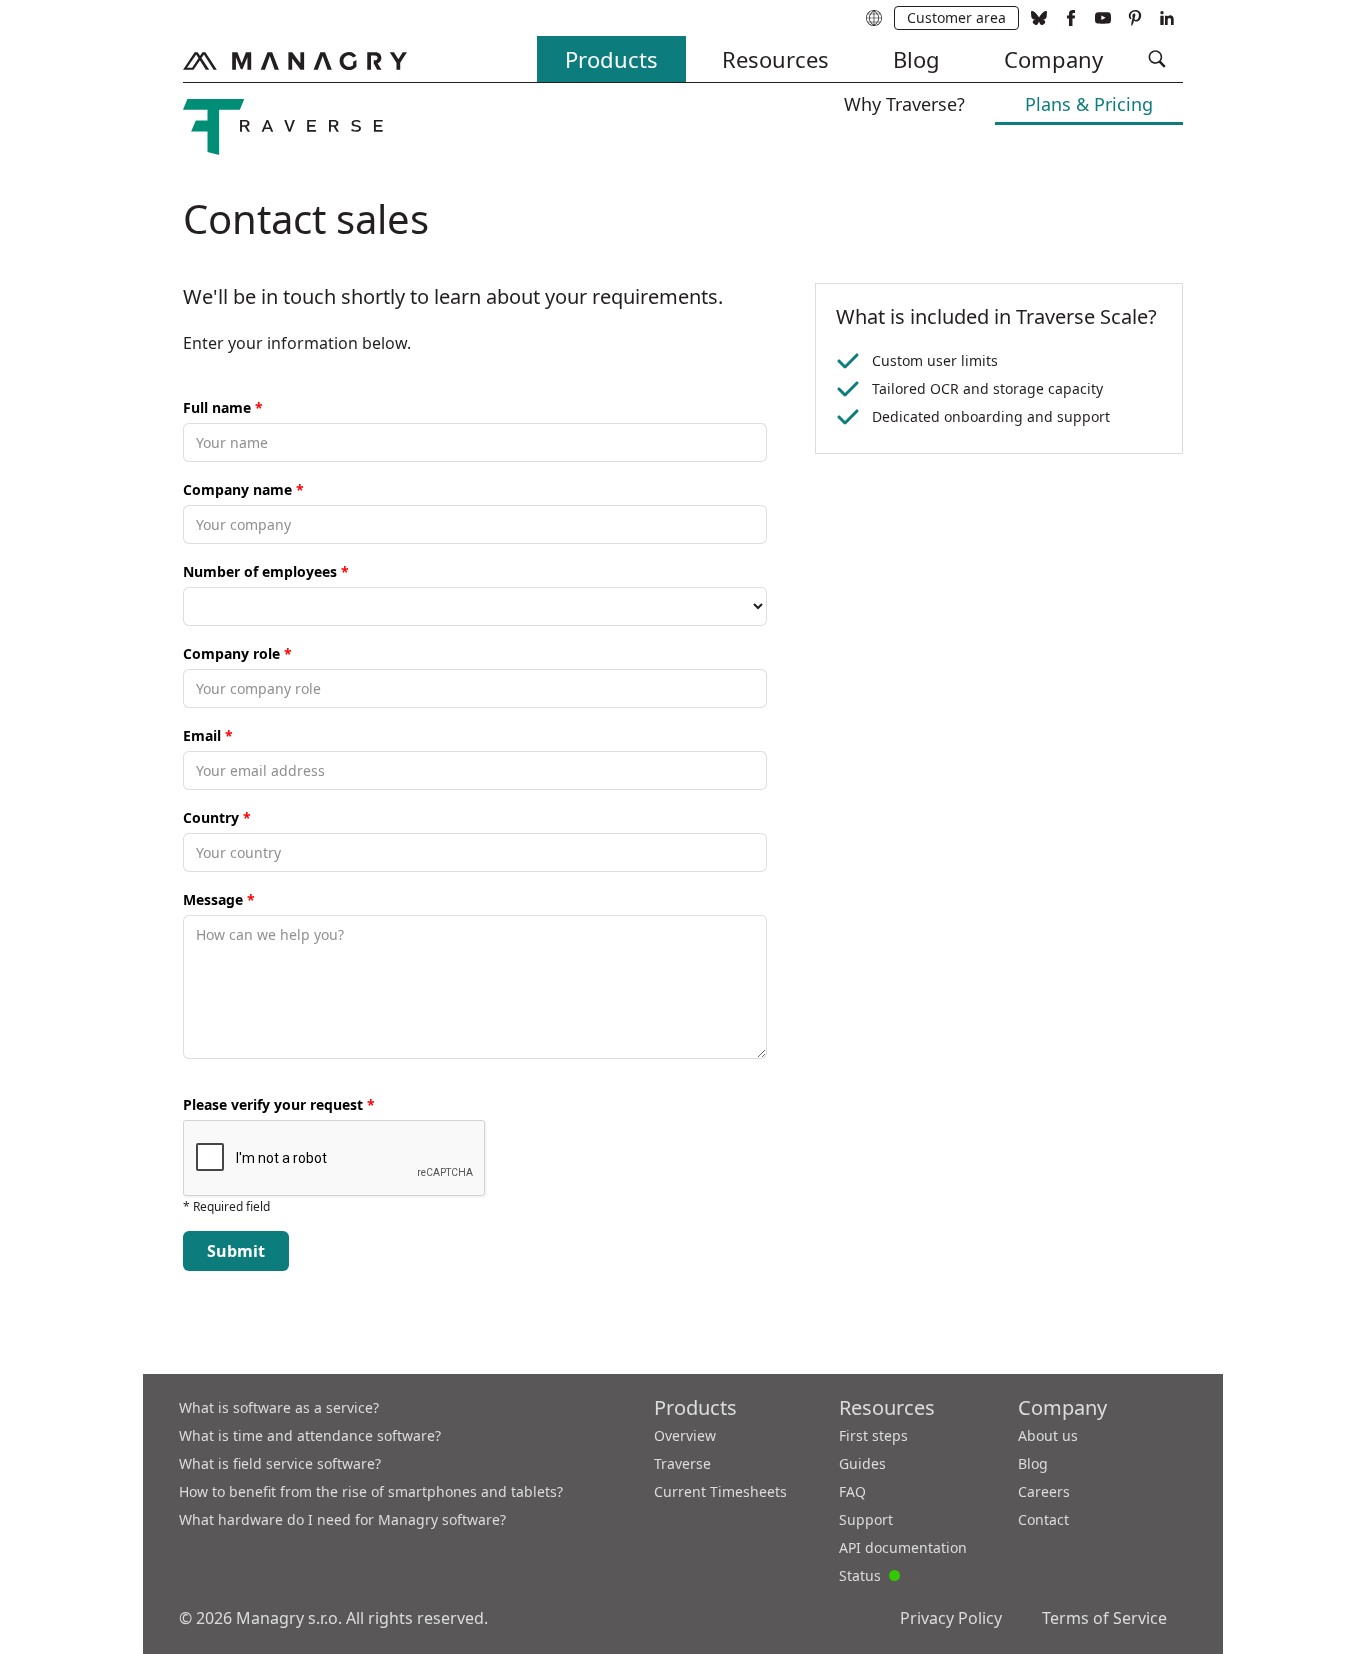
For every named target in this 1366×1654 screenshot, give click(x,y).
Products (611, 59)
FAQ (852, 1491)
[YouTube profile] (1103, 18)
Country (217, 817)
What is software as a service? (279, 1407)
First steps (873, 1435)
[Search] (1157, 59)
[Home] (295, 61)
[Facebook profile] (1071, 18)
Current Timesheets (720, 1491)
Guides (862, 1463)
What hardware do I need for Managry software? (342, 1519)
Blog (916, 59)
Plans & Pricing (1089, 104)
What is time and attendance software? (310, 1435)
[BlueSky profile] (1039, 18)
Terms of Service (1104, 1618)
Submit (236, 1251)
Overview (685, 1435)
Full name (223, 407)
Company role (237, 653)
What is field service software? (280, 1463)
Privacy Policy (951, 1618)
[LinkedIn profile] (1167, 18)
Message (219, 899)
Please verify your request (279, 1104)
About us (1048, 1435)
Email (208, 735)
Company (1053, 59)
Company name (243, 489)
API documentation (903, 1547)
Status (869, 1574)
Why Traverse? (904, 104)
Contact (1043, 1519)
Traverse (682, 1463)
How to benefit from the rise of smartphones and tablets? (371, 1491)
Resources (775, 59)
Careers (1044, 1491)
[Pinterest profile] (1135, 18)
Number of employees (266, 571)
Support (866, 1519)
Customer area (956, 17)
